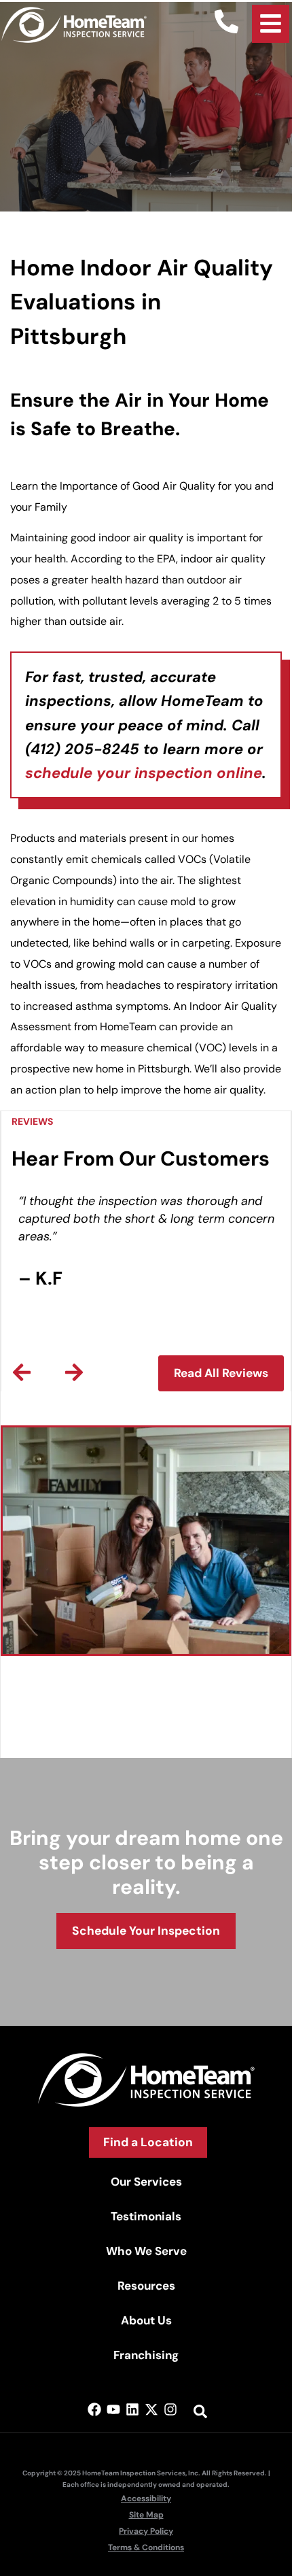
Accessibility (146, 2498)
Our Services (146, 2182)
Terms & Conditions (146, 2547)
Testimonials (146, 2216)
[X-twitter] (151, 2409)
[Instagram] (170, 2409)
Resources (146, 2286)
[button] (22, 1372)
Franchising (146, 2355)
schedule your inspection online (144, 773)
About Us (146, 2320)
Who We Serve (146, 2251)
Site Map (146, 2515)
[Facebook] (94, 2409)
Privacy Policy (146, 2531)
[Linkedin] (132, 2409)
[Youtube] (113, 2409)
